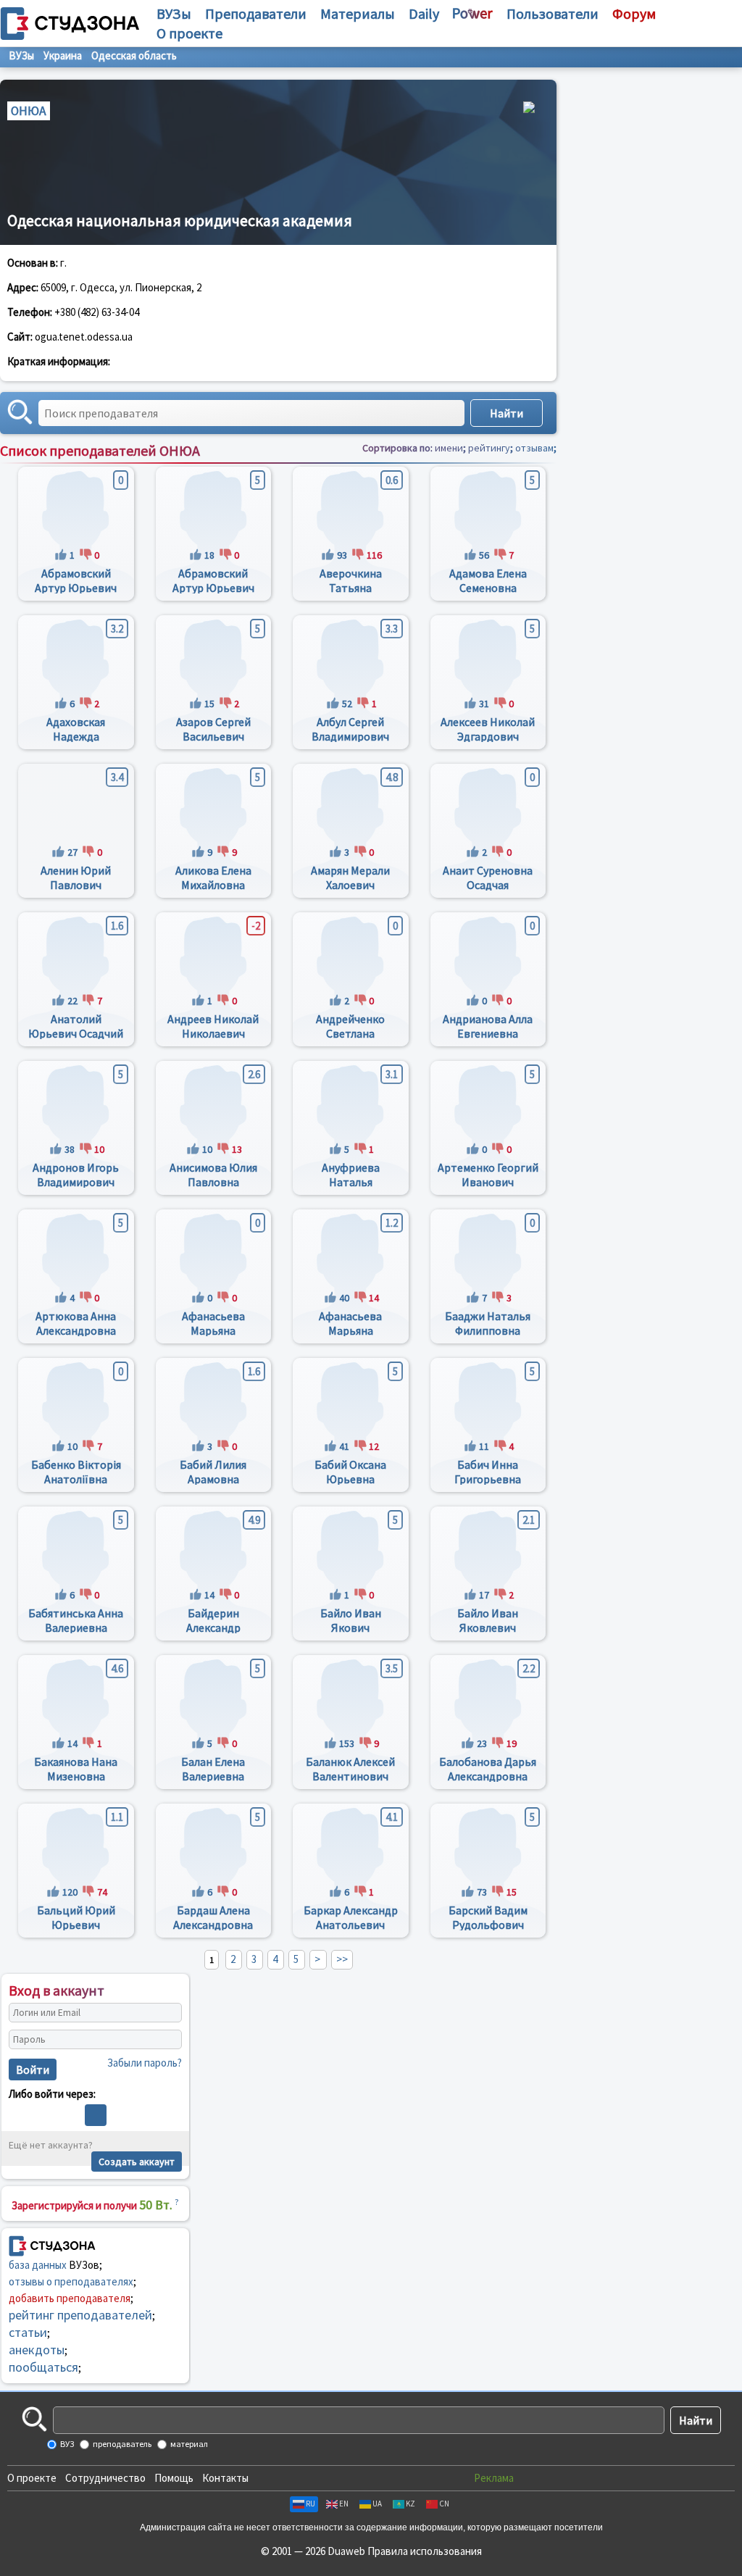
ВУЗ (66, 2444)
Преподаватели (256, 13)
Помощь (174, 2478)
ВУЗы (174, 13)
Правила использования (425, 2551)
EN (344, 2504)
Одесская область (134, 55)
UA (377, 2504)
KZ (410, 2504)
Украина (63, 55)
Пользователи (553, 13)
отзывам (534, 448)
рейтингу (489, 448)
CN (444, 2504)
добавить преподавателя (70, 2298)
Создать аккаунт (137, 2162)
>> (342, 1959)
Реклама (494, 2478)
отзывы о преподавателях (71, 2281)
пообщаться (43, 2367)
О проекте (32, 2478)
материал (188, 2444)
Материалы (358, 13)
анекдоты (37, 2350)
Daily (424, 13)
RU (310, 2504)
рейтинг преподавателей (80, 2315)
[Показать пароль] (167, 2040)
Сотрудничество (105, 2478)
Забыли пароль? (145, 2063)
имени (449, 448)
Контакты (225, 2478)
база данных (38, 2265)
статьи (28, 2332)
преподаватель (121, 2444)
